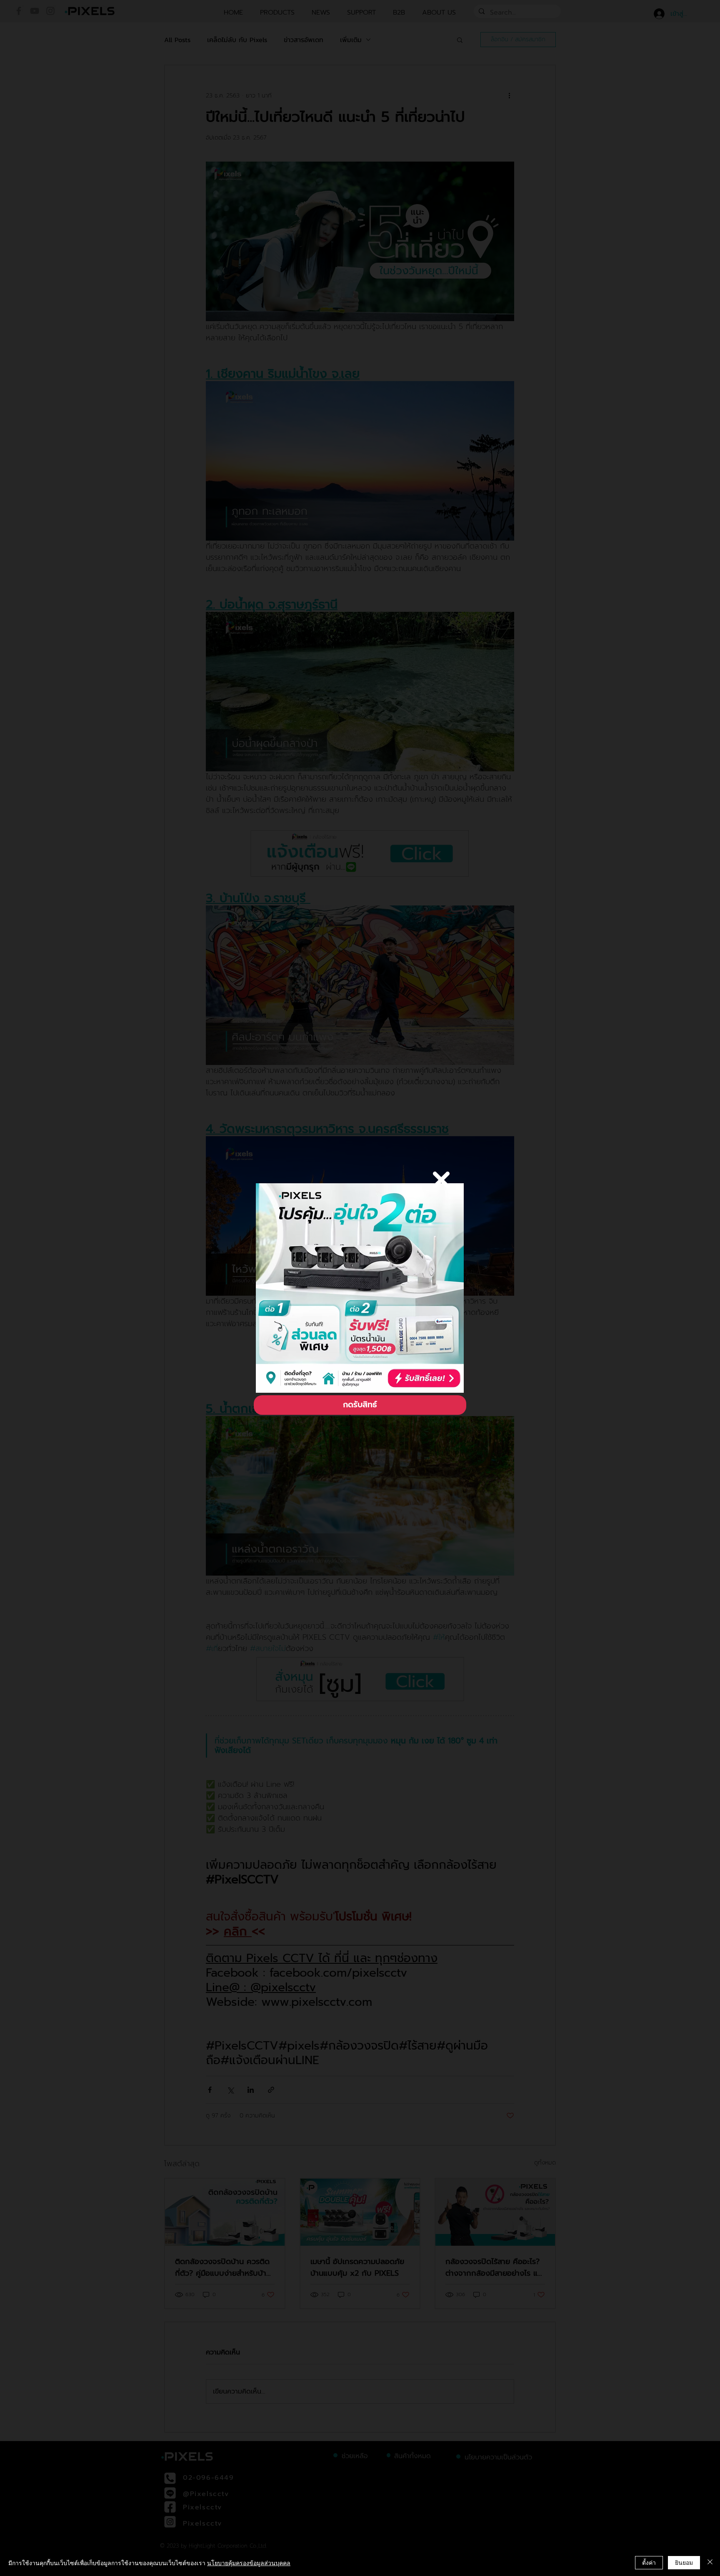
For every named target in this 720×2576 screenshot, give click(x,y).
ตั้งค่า (649, 2562)
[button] (441, 1180)
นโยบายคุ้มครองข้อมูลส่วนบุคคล (249, 2563)
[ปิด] (710, 2563)
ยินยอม (684, 2562)
